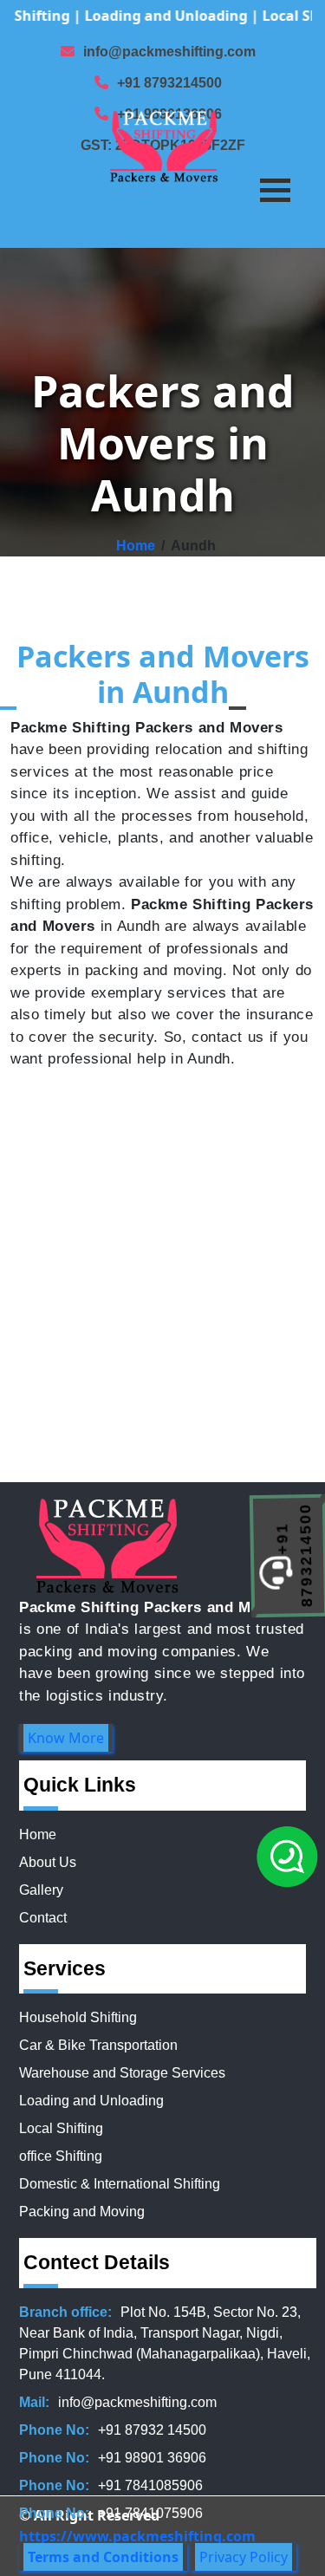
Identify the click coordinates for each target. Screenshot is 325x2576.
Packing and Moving (82, 2212)
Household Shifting (78, 2017)
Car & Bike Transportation (98, 2045)
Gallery (41, 1890)
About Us (48, 1862)
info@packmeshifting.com (169, 52)
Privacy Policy (244, 2557)
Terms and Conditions (103, 2557)
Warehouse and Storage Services (122, 2073)
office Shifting (61, 2156)
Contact (43, 1918)
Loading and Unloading (91, 2101)
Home (136, 546)
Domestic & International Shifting (120, 2184)
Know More (66, 1738)
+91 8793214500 (169, 83)
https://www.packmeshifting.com (137, 2536)
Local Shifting (61, 2128)
